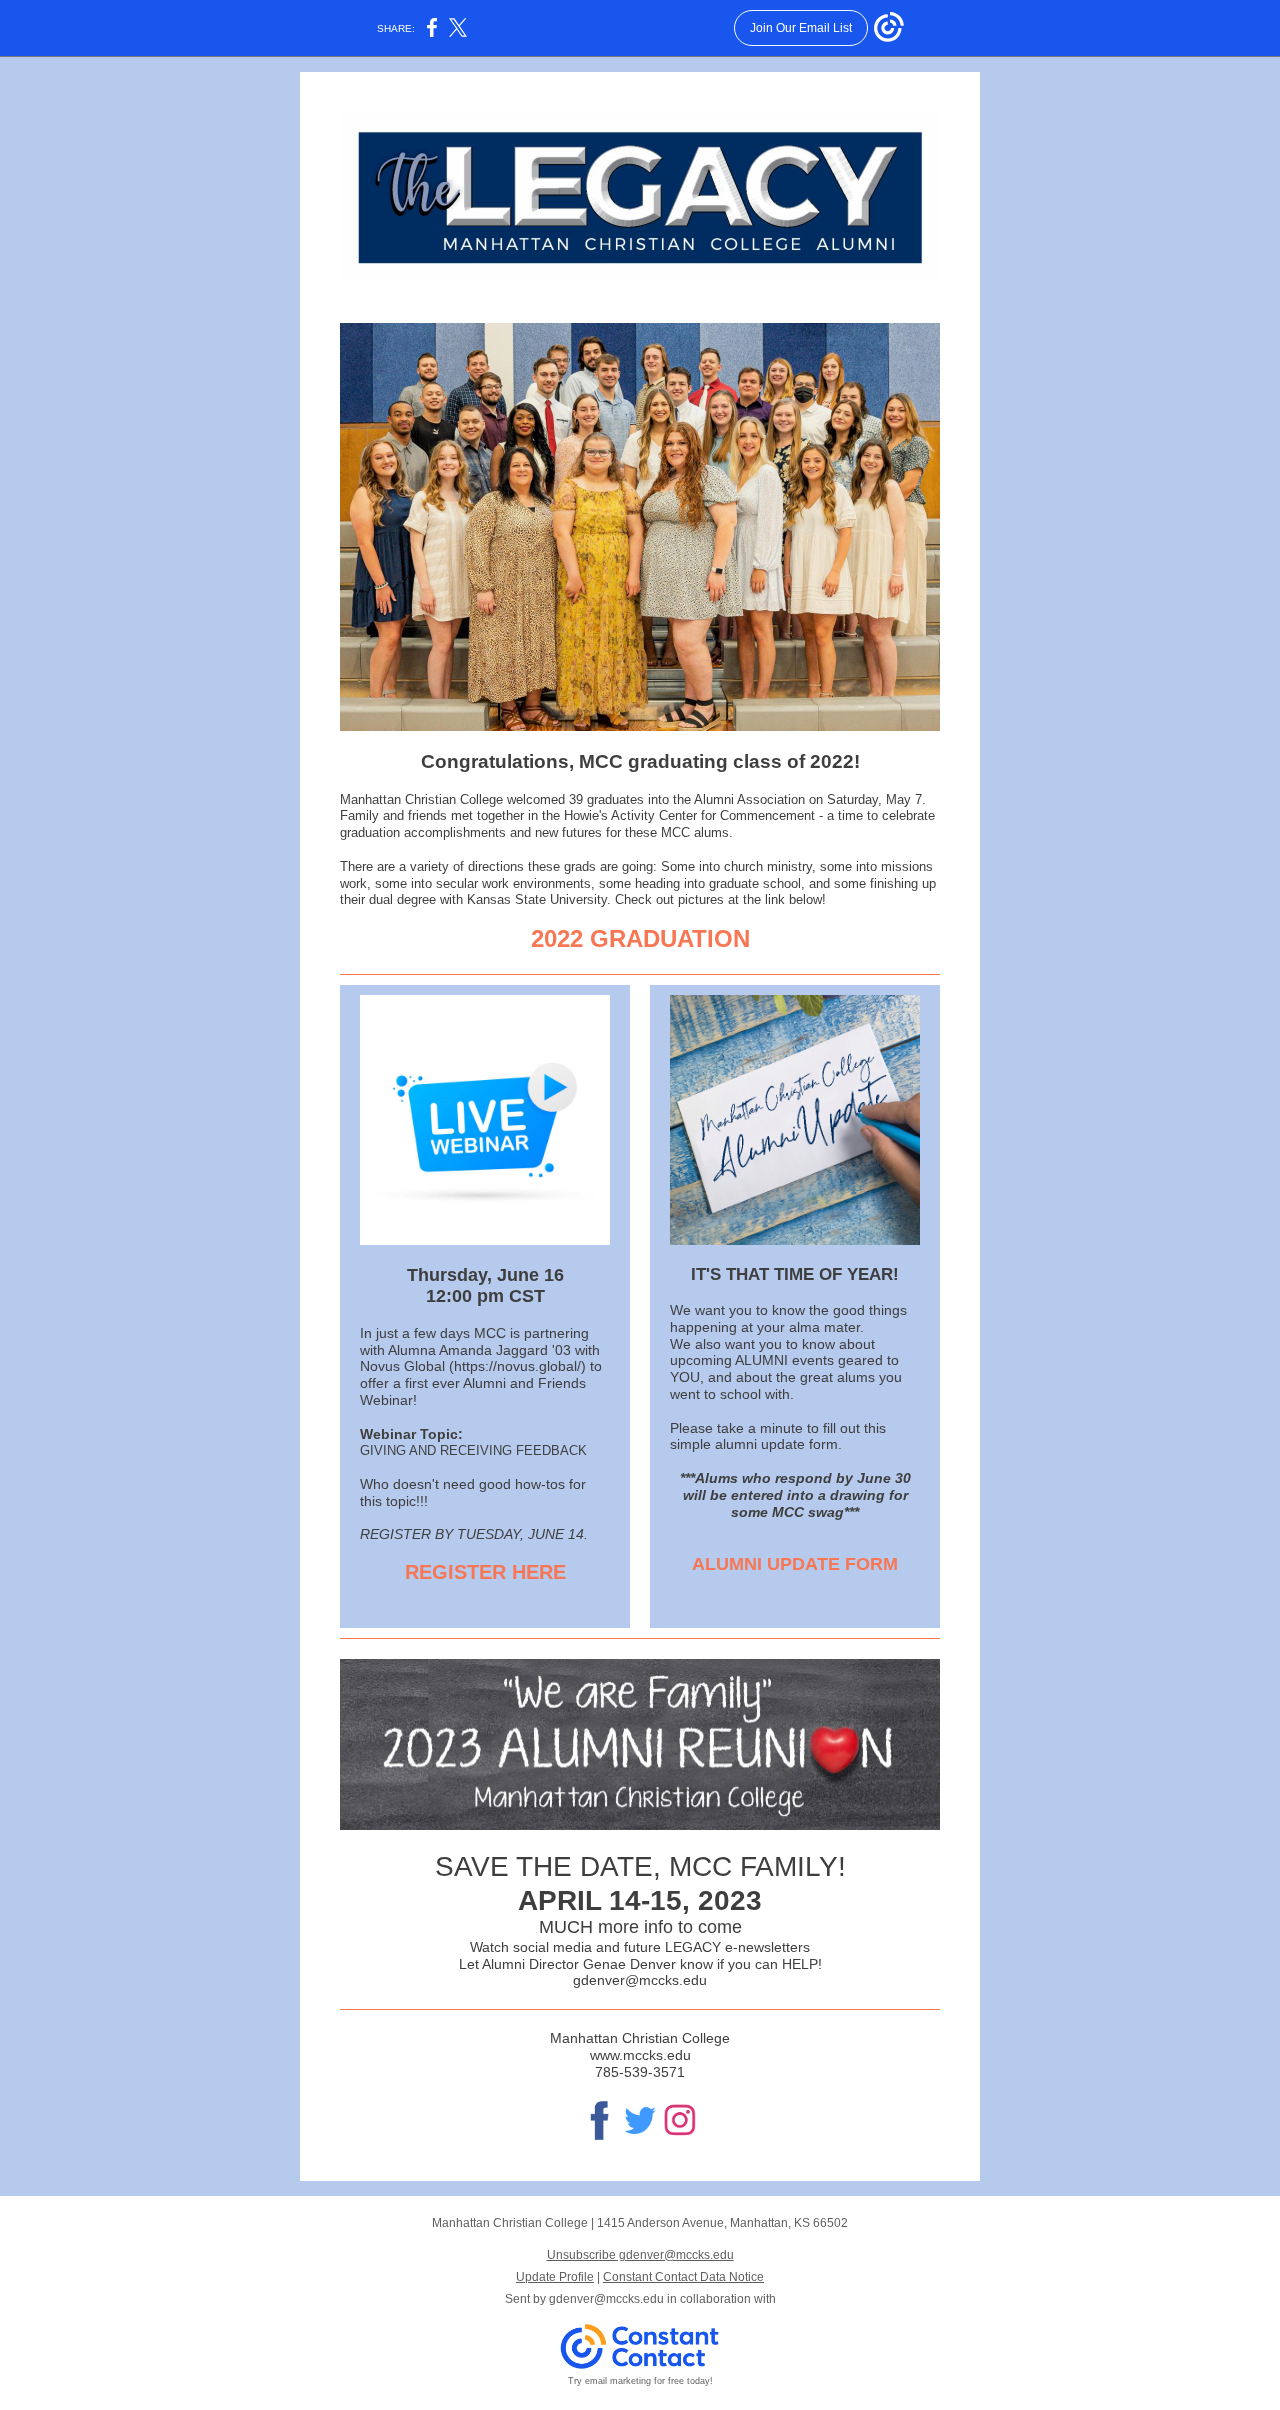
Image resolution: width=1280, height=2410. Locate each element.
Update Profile (555, 2277)
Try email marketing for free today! (640, 2381)
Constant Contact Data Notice (683, 2277)
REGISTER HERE (485, 1572)
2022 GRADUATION (640, 938)
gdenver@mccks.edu (606, 2299)
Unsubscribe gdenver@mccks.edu (640, 2255)
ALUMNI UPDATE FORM (795, 1564)
